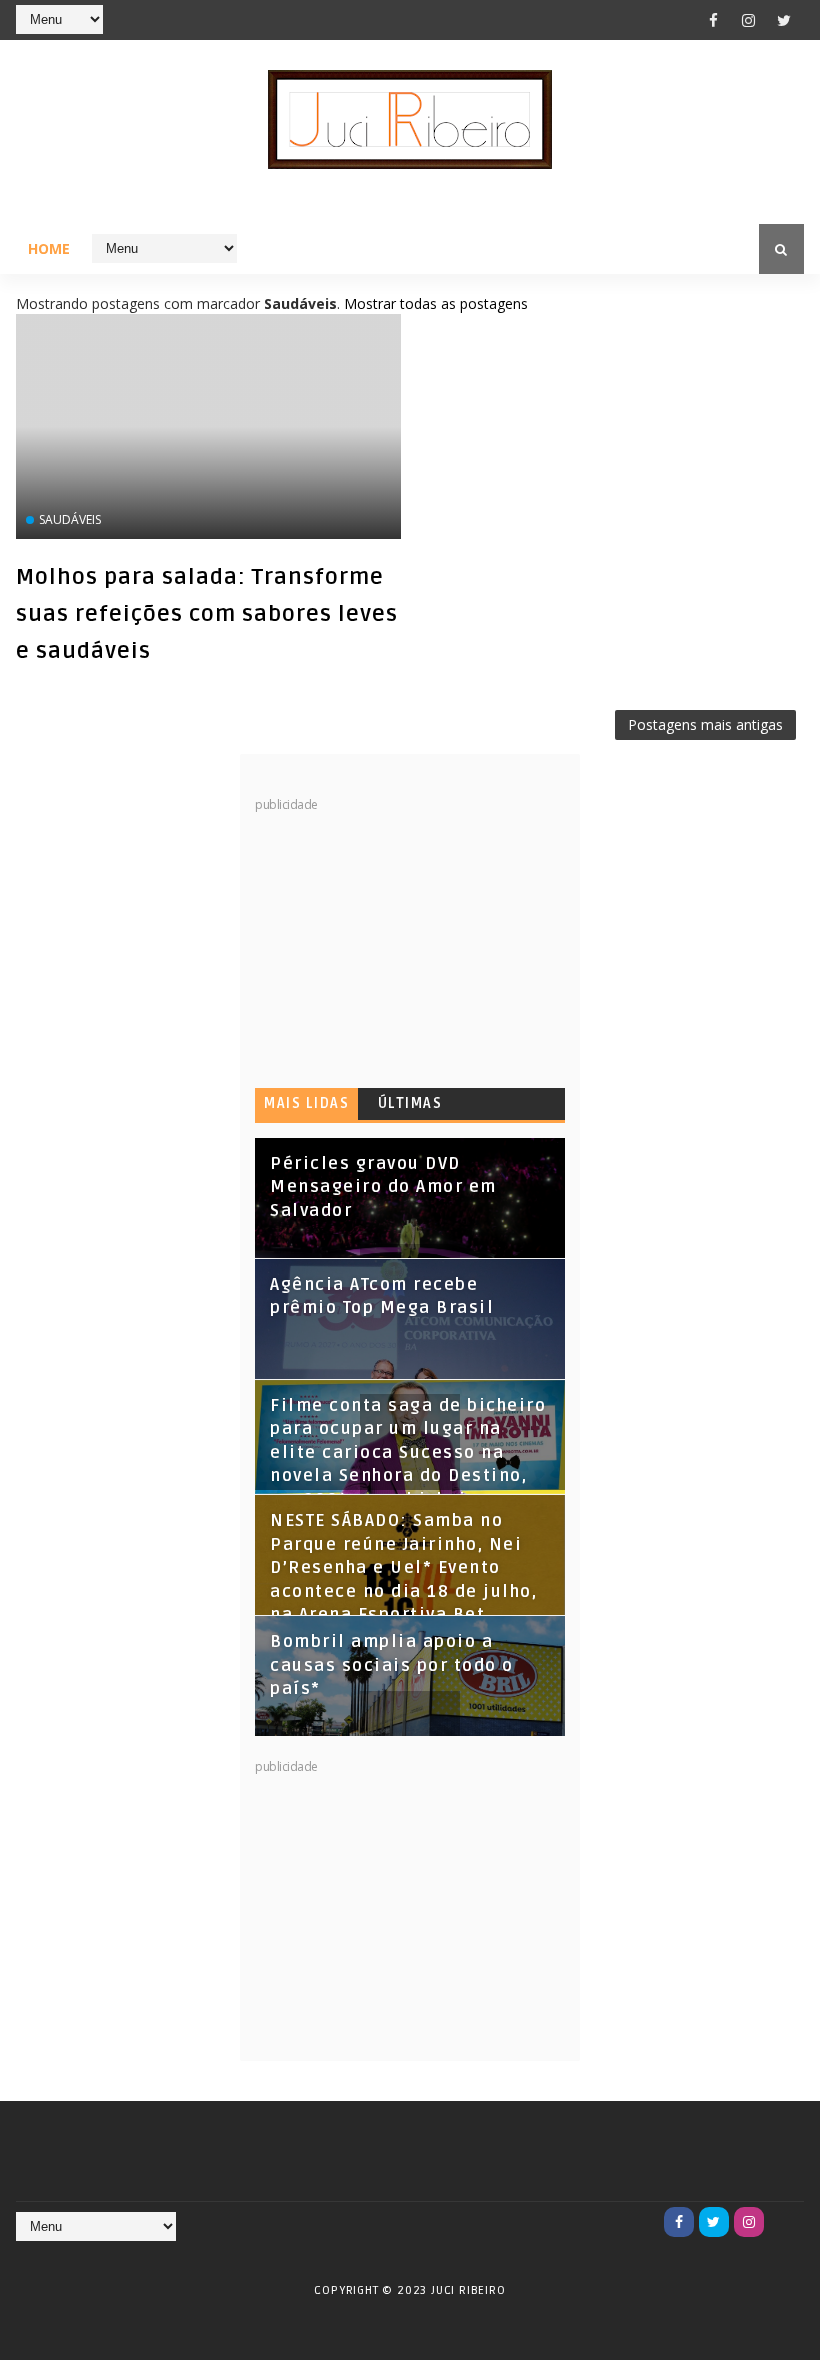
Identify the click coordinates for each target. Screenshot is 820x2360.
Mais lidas (306, 1103)
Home (49, 248)
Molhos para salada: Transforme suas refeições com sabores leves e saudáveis (207, 614)
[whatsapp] (784, 2222)
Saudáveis (70, 519)
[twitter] (784, 20)
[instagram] (749, 20)
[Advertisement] (405, 938)
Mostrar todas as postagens (436, 303)
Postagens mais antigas (705, 724)
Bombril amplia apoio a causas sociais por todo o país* (392, 1665)
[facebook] (714, 20)
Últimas (410, 1103)
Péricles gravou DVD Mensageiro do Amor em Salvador (383, 1187)
